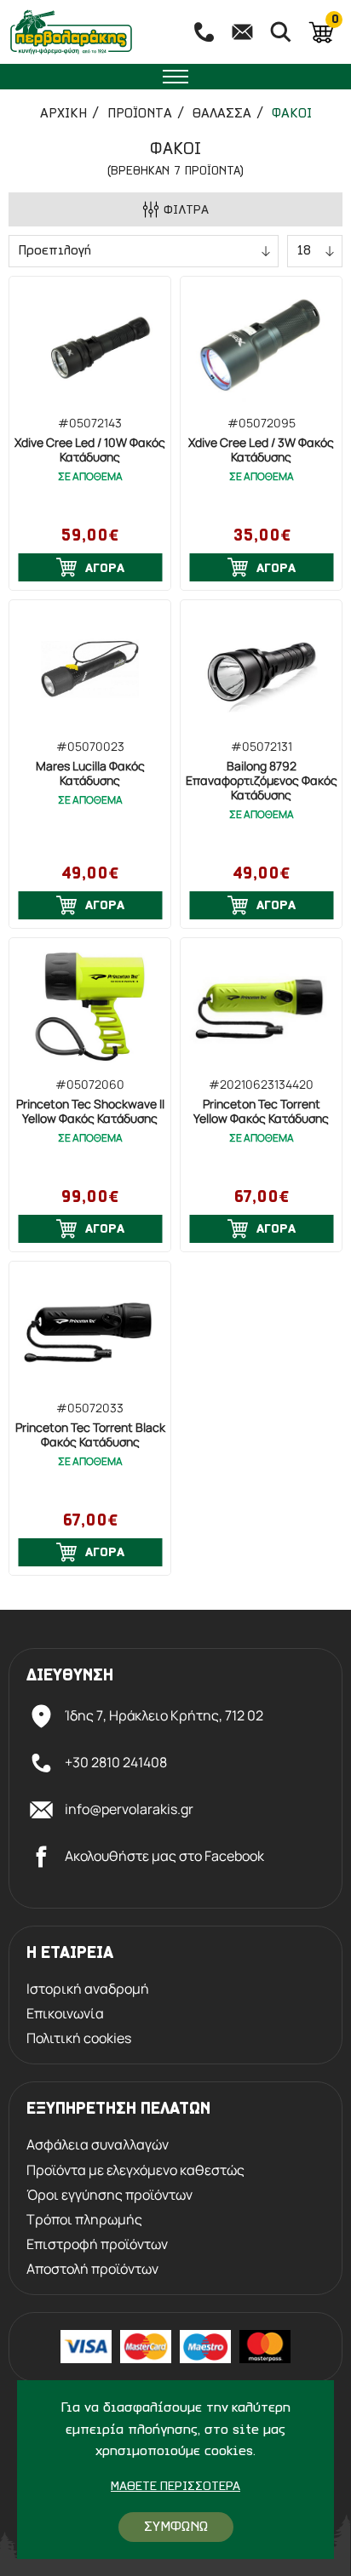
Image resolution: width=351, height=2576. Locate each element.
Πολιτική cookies (79, 2038)
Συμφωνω (176, 2527)
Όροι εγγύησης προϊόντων (109, 2195)
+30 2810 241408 (116, 1762)
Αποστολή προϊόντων (92, 2269)
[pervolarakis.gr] (90, 32)
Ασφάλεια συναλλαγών (98, 2145)
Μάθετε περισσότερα (175, 2487)
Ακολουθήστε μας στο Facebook (164, 1856)
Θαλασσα (222, 114)
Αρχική (63, 114)
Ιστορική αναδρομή (88, 1989)
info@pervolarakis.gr (129, 1809)
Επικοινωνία (65, 2014)
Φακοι (292, 114)
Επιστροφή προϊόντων (97, 2244)
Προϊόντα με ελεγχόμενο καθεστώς (135, 2170)
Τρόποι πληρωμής (84, 2220)
